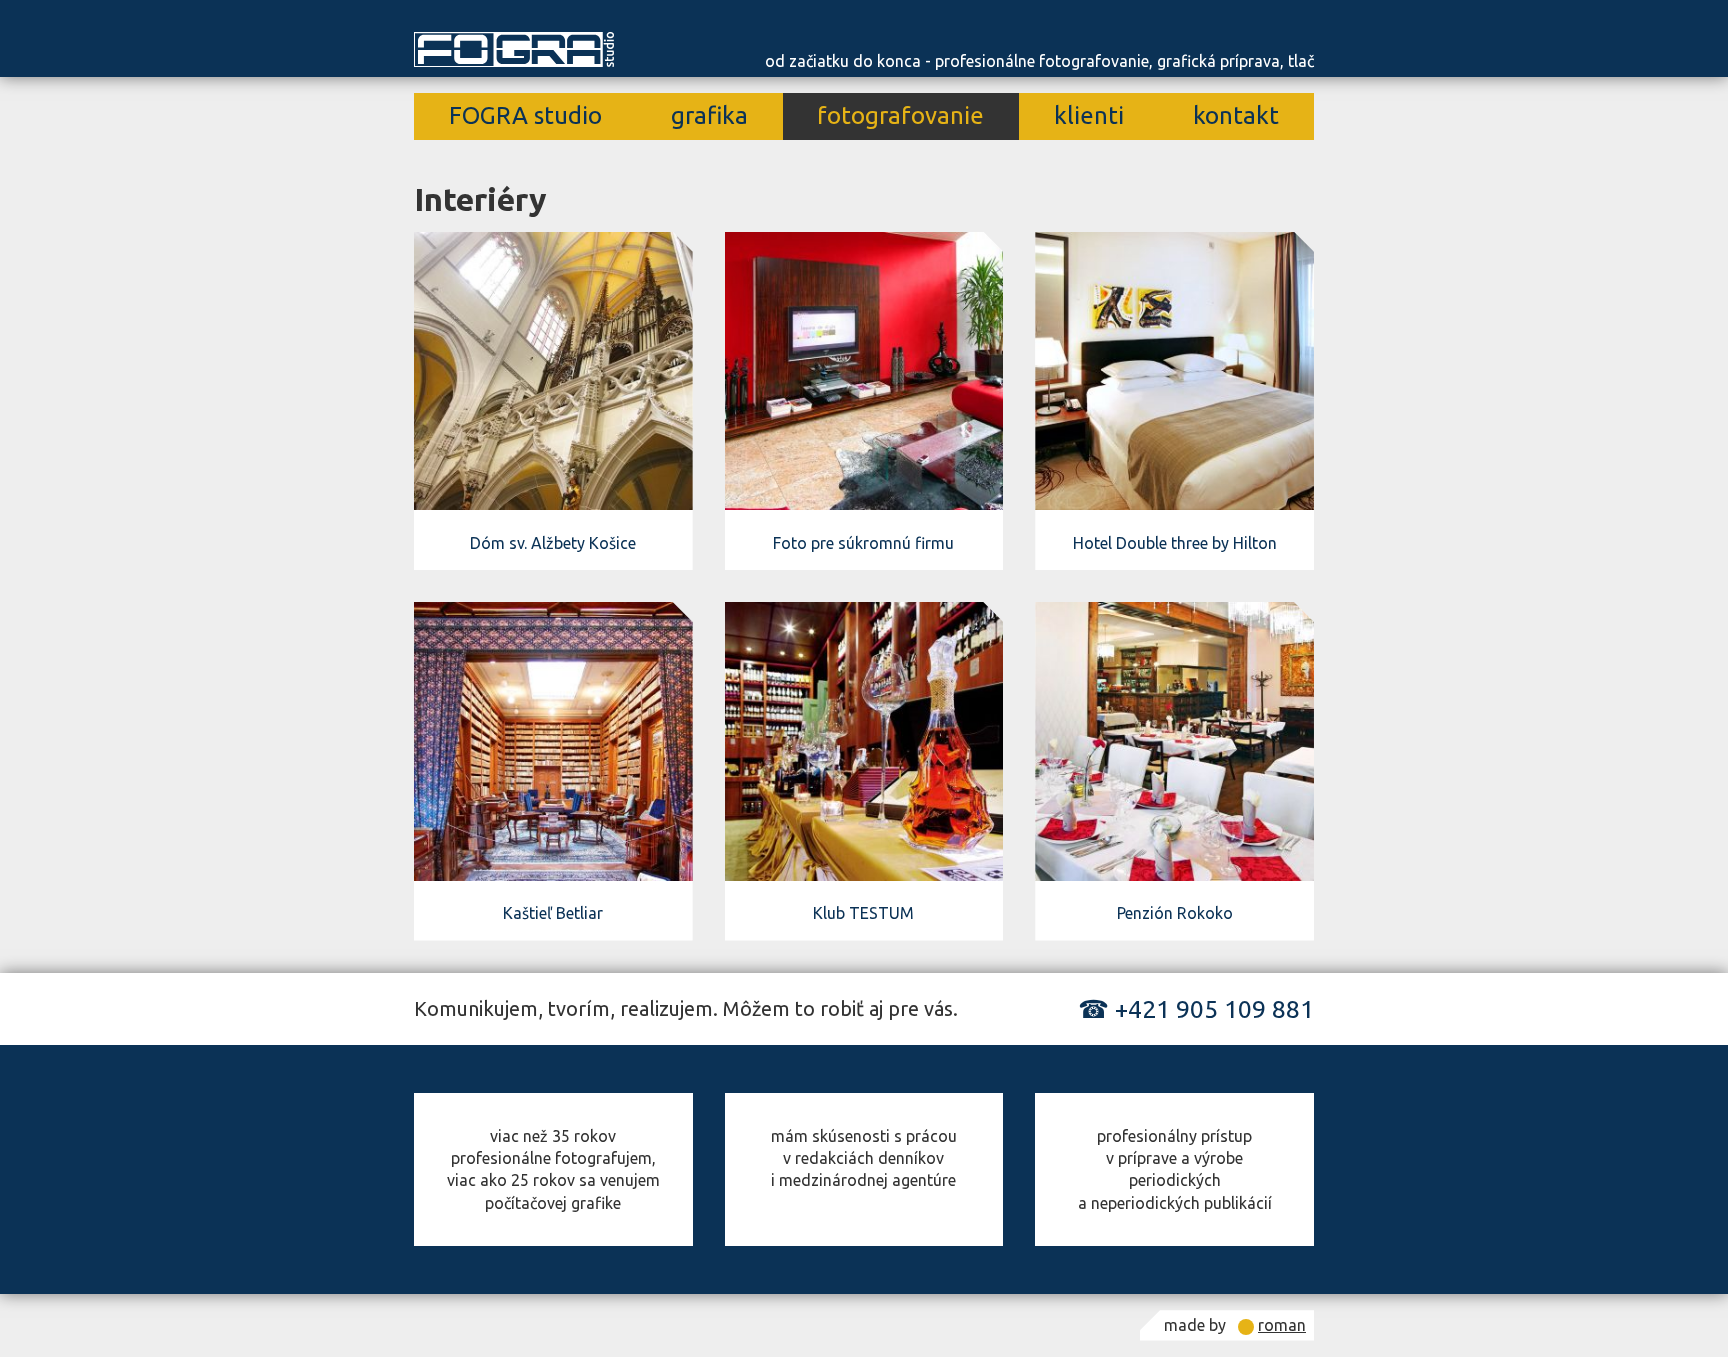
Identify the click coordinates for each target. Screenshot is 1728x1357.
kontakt (1236, 115)
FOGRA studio (525, 115)
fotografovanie (900, 115)
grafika (709, 115)
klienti (1089, 115)
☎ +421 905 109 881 (1196, 1009)
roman (1282, 1325)
